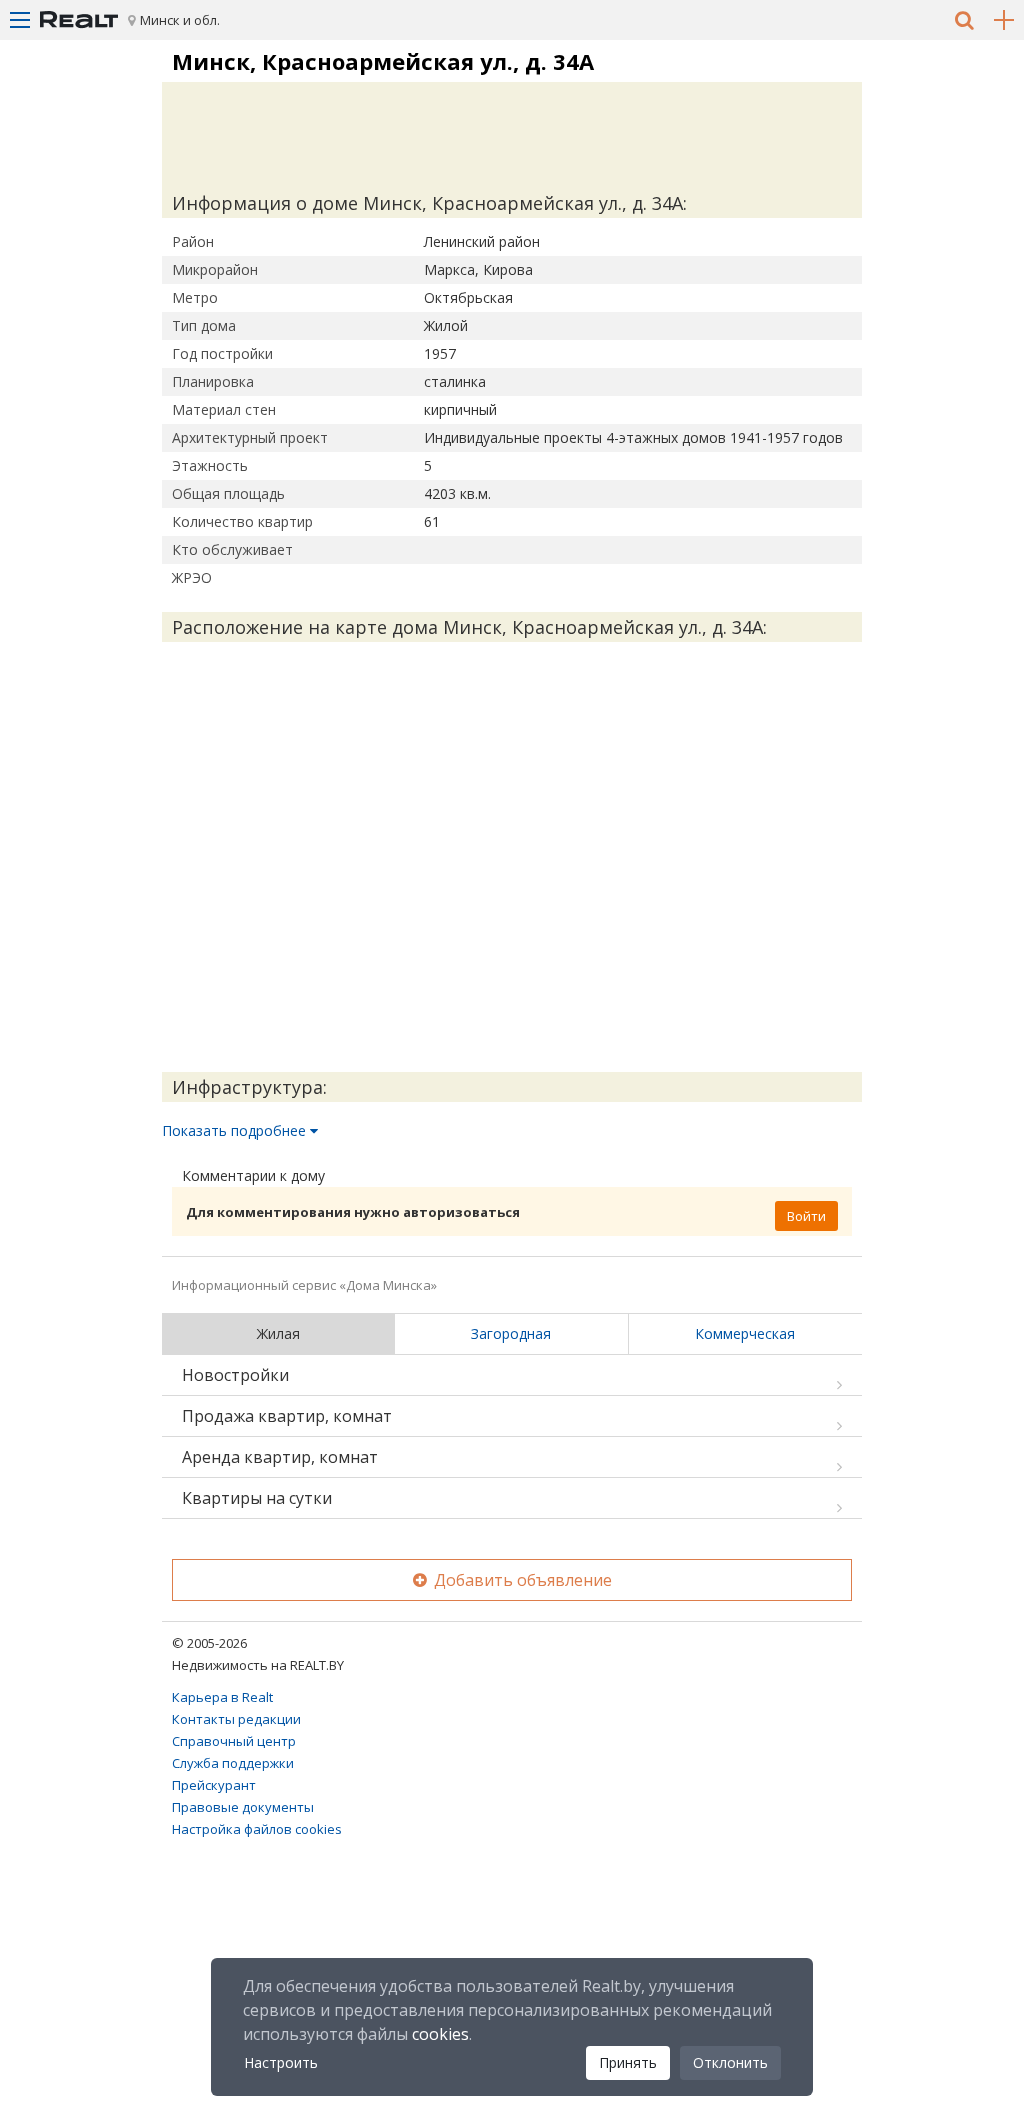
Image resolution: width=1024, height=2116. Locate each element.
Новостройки (235, 1375)
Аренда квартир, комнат (280, 1457)
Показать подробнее (236, 1130)
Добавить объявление (521, 1580)
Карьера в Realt (222, 1697)
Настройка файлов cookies (257, 1829)
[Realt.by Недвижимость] (79, 20)
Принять (628, 2062)
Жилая (278, 1333)
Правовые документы (243, 1807)
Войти (806, 1216)
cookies (440, 2034)
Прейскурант (214, 1785)
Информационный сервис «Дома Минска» (304, 1285)
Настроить (281, 2062)
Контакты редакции (236, 1719)
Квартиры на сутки (257, 1498)
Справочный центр (234, 1741)
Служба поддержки (233, 1763)
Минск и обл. (180, 20)
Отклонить (730, 2062)
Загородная (511, 1333)
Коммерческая (745, 1333)
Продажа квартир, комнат (287, 1416)
